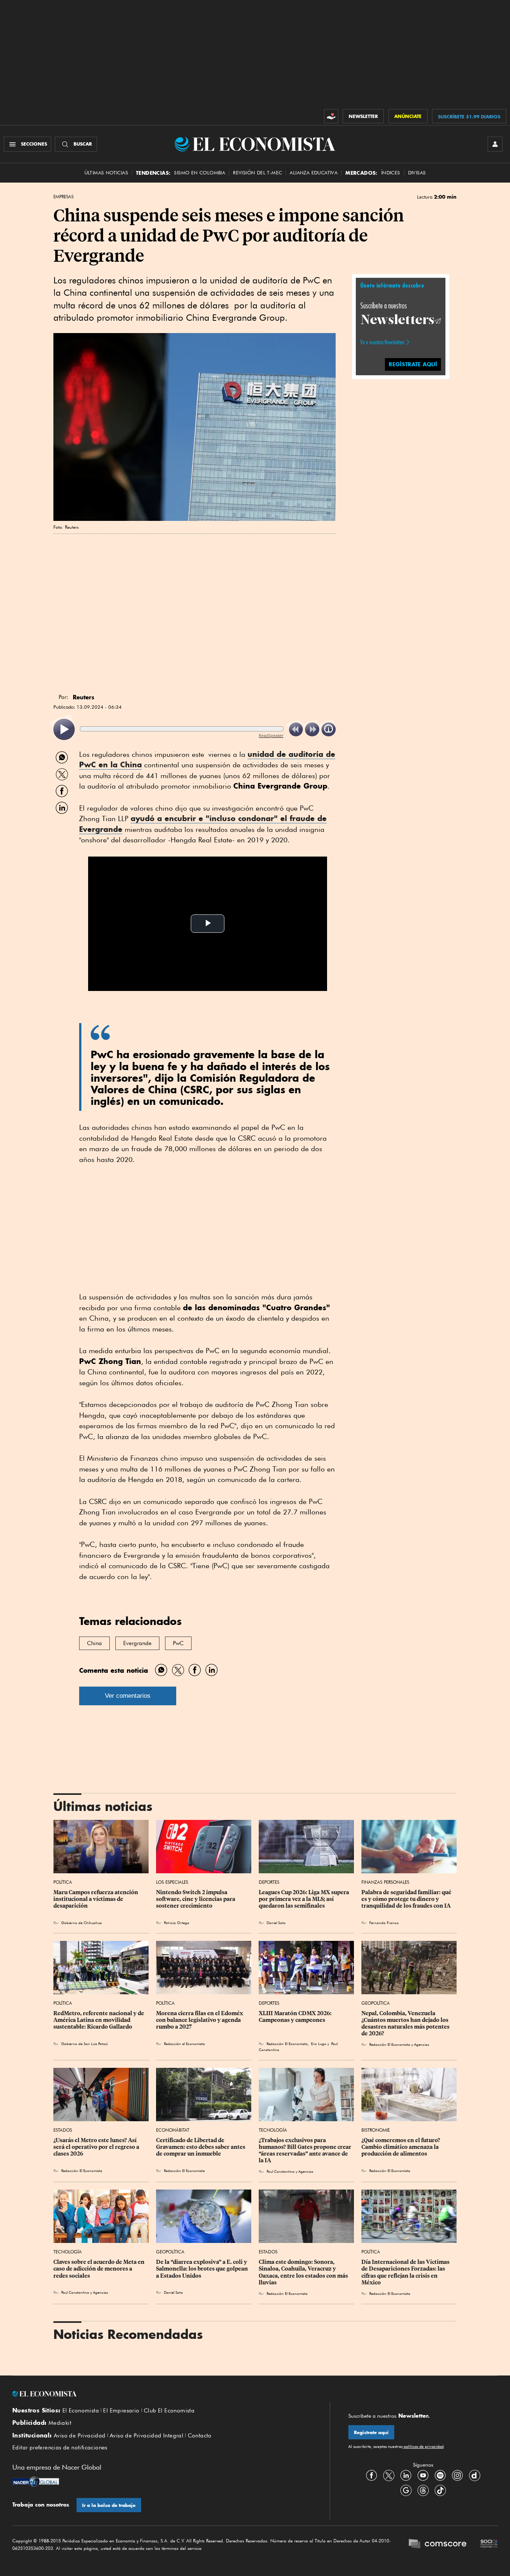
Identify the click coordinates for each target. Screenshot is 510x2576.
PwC (178, 1643)
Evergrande (137, 1643)
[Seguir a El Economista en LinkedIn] (406, 2476)
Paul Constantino (281, 2171)
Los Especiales (172, 1882)
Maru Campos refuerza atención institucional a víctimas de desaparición (96, 1899)
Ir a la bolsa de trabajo (109, 2505)
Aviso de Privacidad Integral (147, 2436)
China (94, 1643)
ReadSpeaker (271, 735)
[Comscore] (438, 2545)
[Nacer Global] (36, 2482)
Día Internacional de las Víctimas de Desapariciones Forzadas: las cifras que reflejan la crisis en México (406, 2272)
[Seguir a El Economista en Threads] (423, 2490)
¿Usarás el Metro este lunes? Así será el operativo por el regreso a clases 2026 (97, 2147)
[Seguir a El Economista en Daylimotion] (475, 2476)
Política (63, 1882)
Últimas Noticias (106, 173)
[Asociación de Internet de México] (489, 2545)
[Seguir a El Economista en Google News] (406, 2490)
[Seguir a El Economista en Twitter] (389, 2476)
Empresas (63, 197)
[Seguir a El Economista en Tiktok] (440, 2490)
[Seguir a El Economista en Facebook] (371, 2476)
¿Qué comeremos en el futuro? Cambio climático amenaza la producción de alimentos (401, 2147)
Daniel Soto (276, 1923)
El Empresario (121, 2411)
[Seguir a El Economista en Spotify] (440, 2476)
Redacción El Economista (82, 2171)
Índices (391, 173)
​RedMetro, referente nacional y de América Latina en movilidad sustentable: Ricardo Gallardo (99, 2020)
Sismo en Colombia (200, 173)
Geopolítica (376, 2003)
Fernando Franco (384, 1923)
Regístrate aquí (371, 2432)
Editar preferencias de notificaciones (60, 2448)
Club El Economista (169, 2411)
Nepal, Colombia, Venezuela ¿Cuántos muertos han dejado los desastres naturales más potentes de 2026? (406, 2023)
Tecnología (273, 2130)
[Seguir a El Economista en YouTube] (423, 2476)
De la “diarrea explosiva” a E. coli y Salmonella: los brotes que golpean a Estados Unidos (203, 2269)
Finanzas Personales (385, 1882)
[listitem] (64, 729)
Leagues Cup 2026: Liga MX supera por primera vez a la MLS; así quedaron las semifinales (304, 1899)
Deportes (269, 1882)
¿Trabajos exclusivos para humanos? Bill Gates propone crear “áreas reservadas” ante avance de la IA (306, 2150)
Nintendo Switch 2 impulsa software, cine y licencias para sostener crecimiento (196, 1899)
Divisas (417, 173)
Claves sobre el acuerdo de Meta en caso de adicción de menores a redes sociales (99, 2269)
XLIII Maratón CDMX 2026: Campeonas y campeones (296, 2017)
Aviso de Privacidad (80, 2436)
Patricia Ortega (177, 1923)
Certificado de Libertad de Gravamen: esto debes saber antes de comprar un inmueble (201, 2147)
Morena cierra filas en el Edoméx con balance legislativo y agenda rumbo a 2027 (200, 2020)
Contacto (200, 2436)
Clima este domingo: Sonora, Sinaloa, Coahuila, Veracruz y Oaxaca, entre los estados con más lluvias (304, 2272)
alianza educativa (314, 173)
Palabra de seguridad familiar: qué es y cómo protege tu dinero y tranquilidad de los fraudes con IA (407, 1899)
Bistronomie (376, 2130)
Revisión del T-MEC (257, 173)
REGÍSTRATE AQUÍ (413, 364)
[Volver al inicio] (162, 2394)
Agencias (306, 2171)
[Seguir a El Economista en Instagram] (457, 2476)
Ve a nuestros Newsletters (382, 342)
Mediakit (60, 2423)
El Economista (81, 2411)
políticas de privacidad (423, 2446)
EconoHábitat (173, 2130)
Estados (63, 2130)
